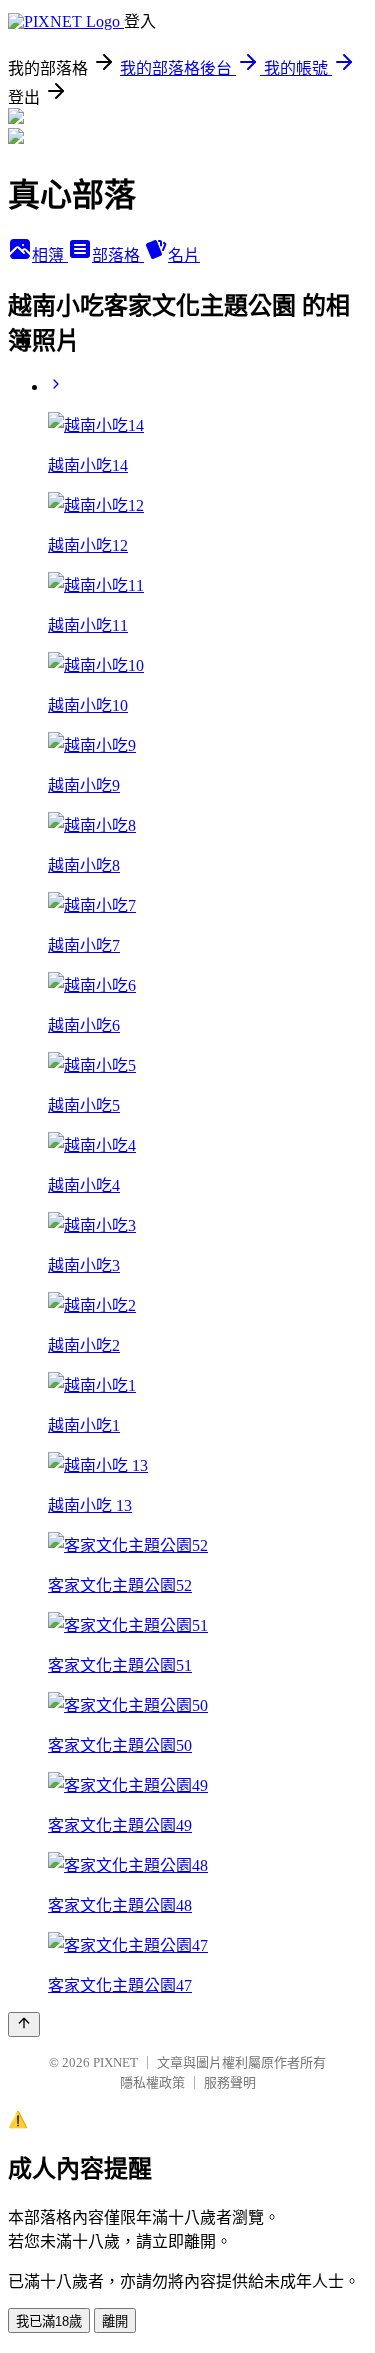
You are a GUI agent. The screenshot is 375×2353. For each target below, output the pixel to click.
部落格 (118, 255)
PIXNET (115, 2062)
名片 (184, 255)
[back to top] (24, 2024)
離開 (115, 2321)
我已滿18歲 (49, 2321)
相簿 (50, 255)
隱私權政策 (152, 2082)
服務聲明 (230, 2082)
